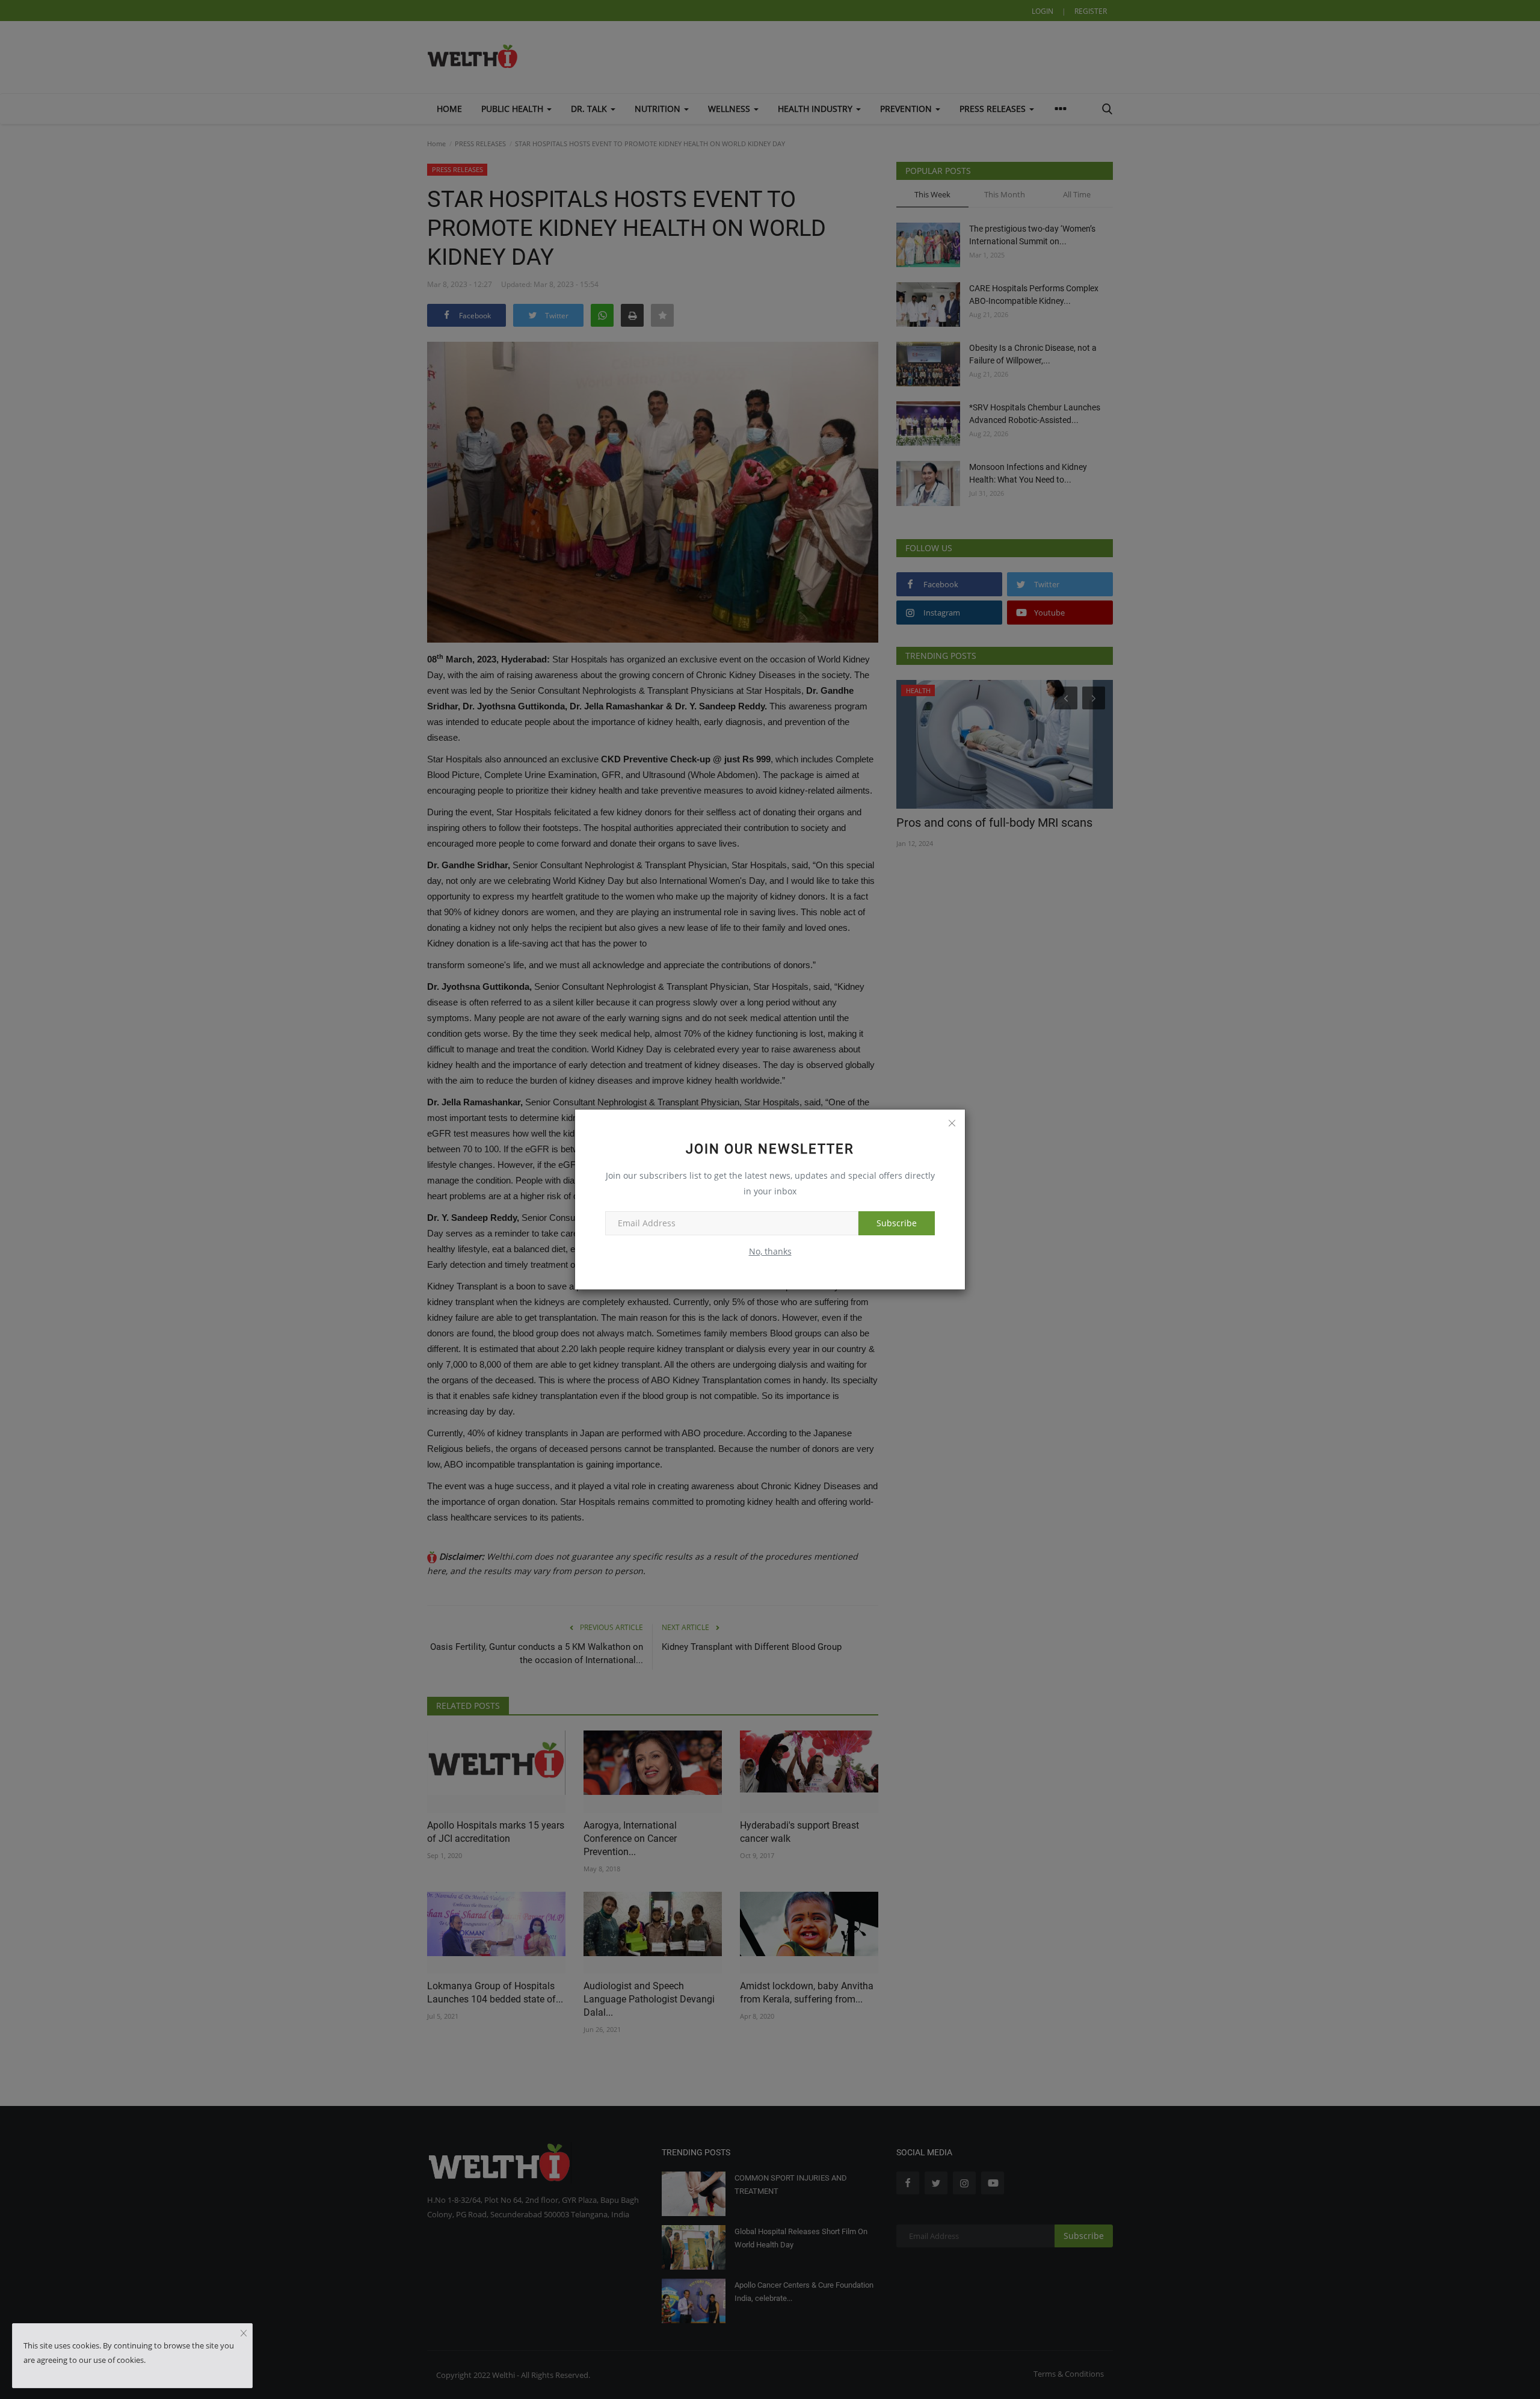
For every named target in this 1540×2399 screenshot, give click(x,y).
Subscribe (897, 1223)
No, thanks (770, 1251)
